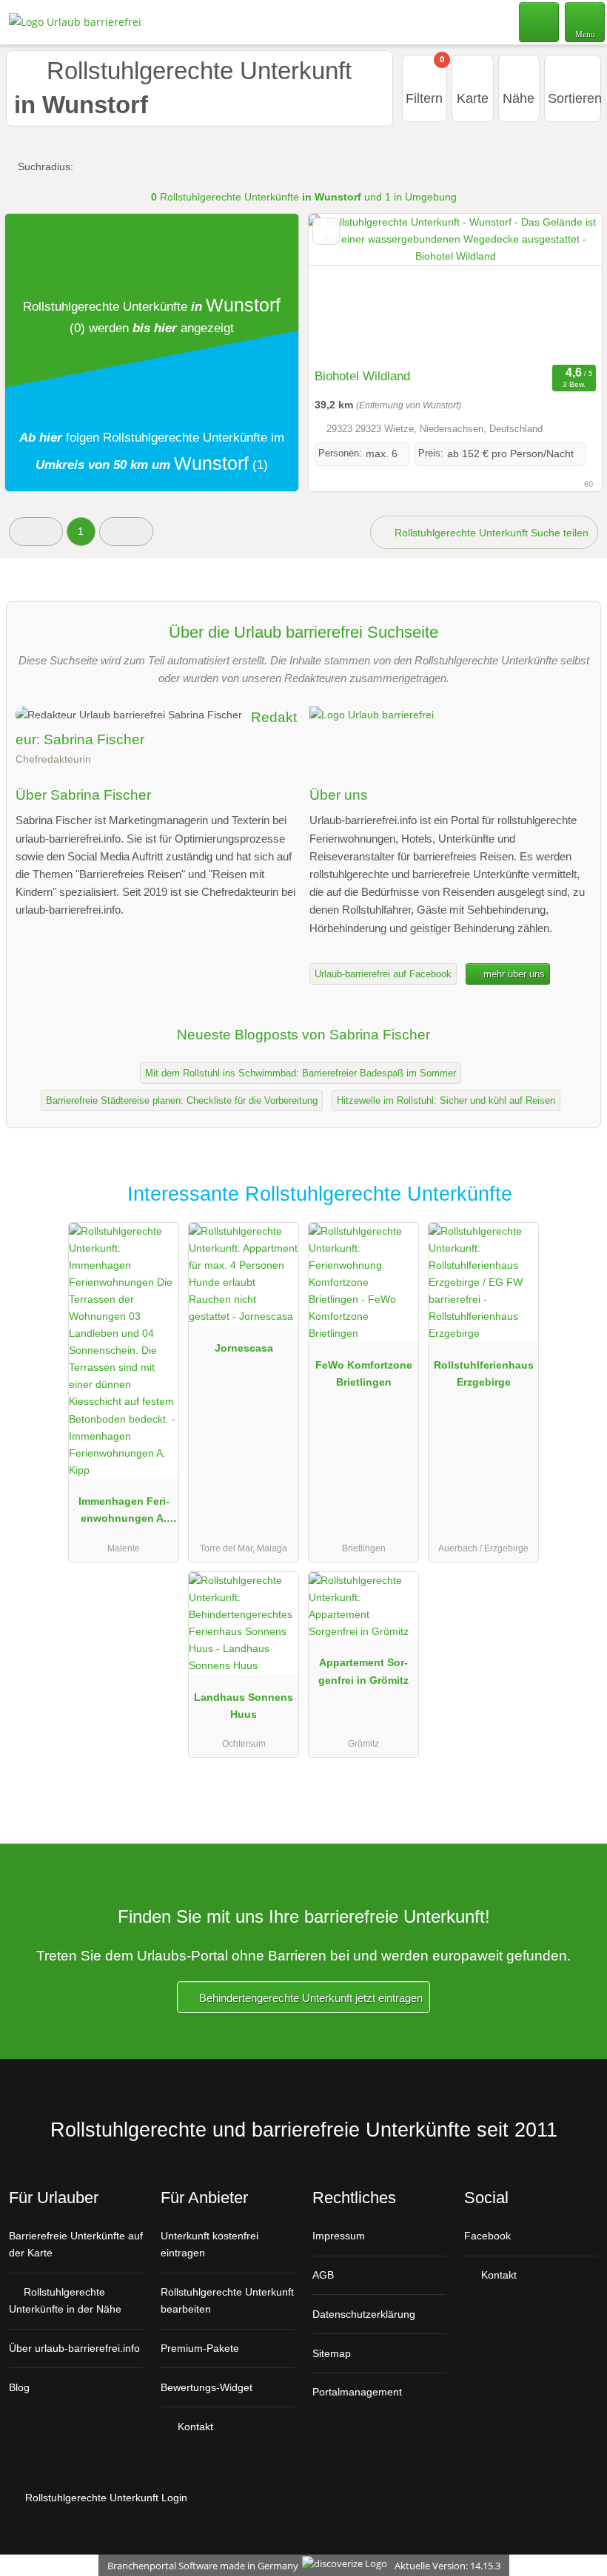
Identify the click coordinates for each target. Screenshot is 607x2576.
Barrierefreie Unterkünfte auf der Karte (76, 2244)
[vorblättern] (565, 287)
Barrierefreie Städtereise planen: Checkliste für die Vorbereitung (182, 1100)
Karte (473, 98)
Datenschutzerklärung (364, 2314)
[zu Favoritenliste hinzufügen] (326, 231)
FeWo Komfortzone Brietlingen (364, 1373)
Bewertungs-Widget (207, 2387)
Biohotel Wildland (362, 376)
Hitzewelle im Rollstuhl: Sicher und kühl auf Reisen (446, 1100)
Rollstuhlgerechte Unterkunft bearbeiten (227, 2300)
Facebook (487, 2236)
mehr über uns (513, 974)
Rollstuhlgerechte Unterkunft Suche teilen (490, 533)
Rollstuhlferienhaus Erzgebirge (484, 1373)
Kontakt (194, 2427)
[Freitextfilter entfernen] (540, 21)
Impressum (339, 2236)
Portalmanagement (357, 2392)
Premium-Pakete (200, 2348)
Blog (19, 2387)
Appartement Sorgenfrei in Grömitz (363, 1671)
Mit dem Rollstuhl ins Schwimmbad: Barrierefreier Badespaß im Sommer (301, 1073)
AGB (323, 2275)
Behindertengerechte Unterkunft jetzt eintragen (309, 1998)
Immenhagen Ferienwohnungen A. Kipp (124, 1513)
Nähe (519, 98)
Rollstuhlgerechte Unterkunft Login (105, 2498)
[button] (36, 532)
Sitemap (332, 2353)
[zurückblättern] (346, 287)
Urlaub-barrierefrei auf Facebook (383, 974)
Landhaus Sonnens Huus (244, 1706)
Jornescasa (244, 1348)
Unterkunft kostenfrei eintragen (209, 2244)
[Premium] (577, 1207)
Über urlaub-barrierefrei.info (74, 2348)
